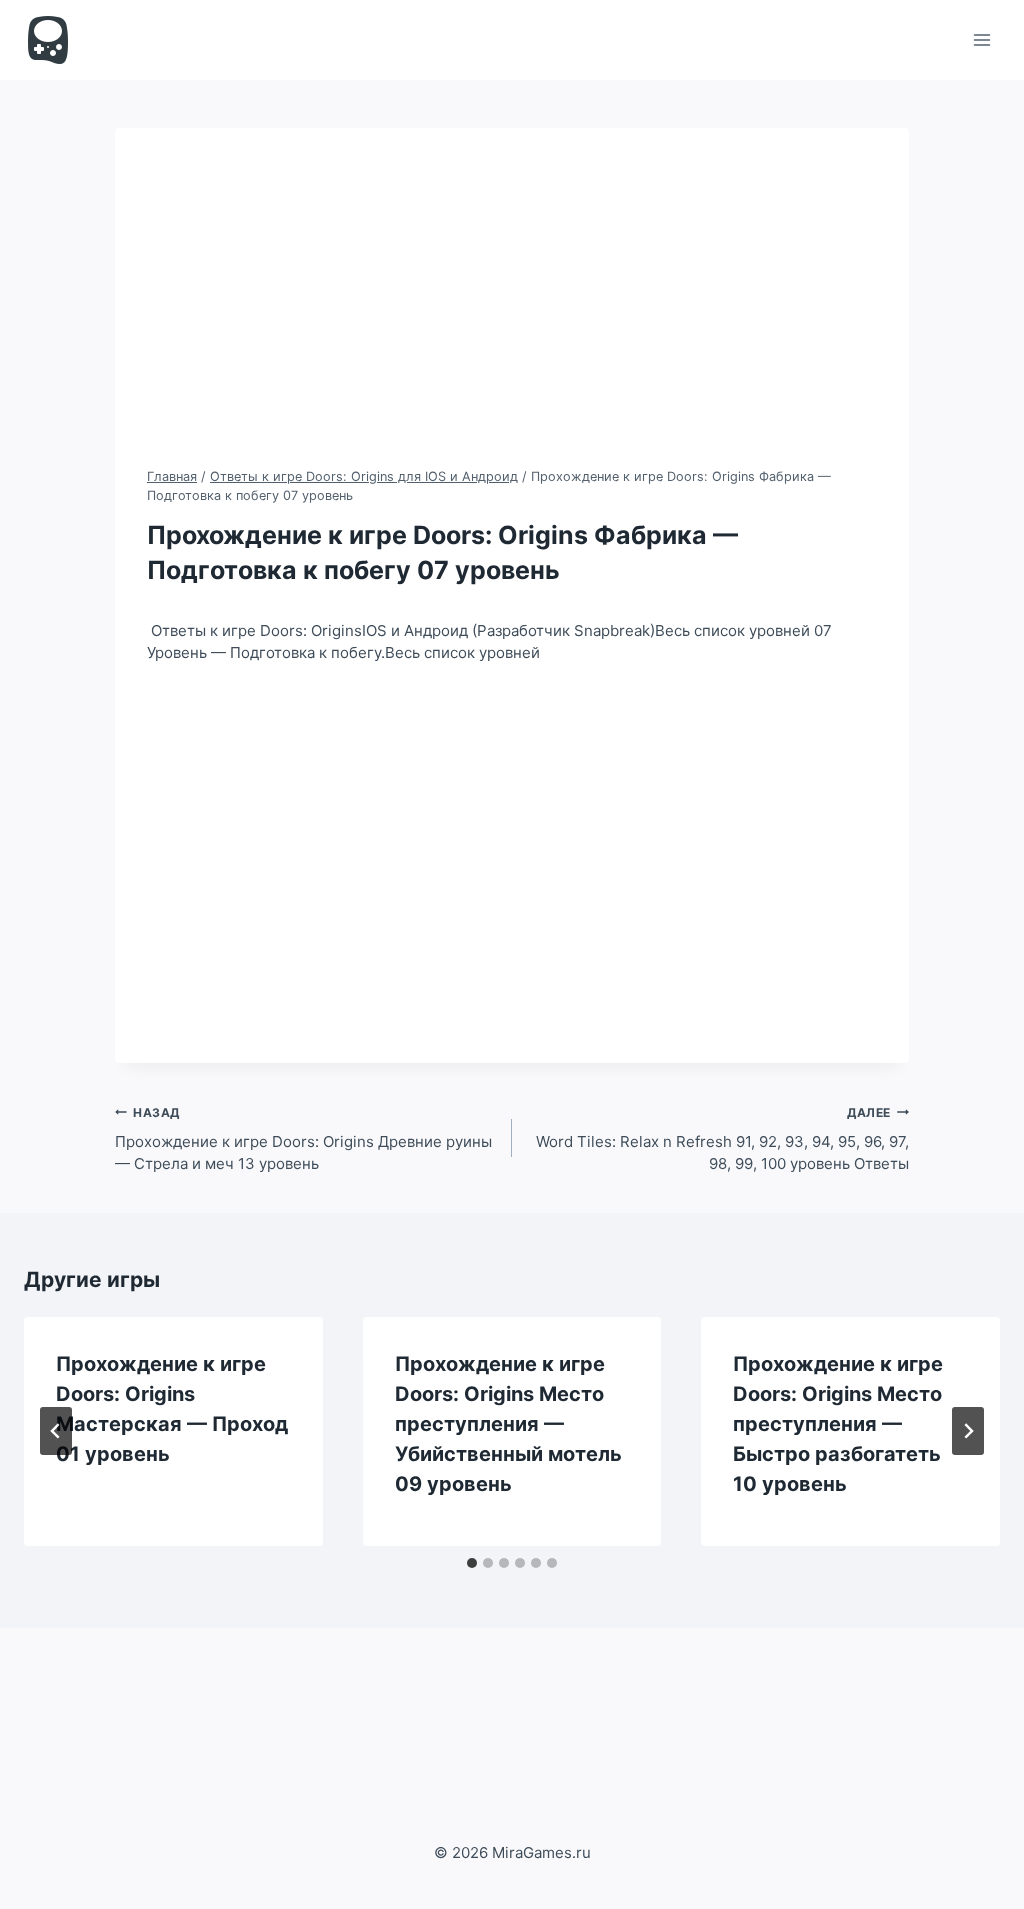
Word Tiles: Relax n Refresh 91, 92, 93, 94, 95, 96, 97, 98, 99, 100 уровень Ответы (722, 1139)
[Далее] (968, 1431)
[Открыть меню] (981, 39)
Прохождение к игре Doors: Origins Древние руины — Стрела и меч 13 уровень (303, 1139)
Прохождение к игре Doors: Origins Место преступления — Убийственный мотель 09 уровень (508, 1424)
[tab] (472, 1563)
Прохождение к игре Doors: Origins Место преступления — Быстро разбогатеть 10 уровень (838, 1424)
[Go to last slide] (56, 1431)
